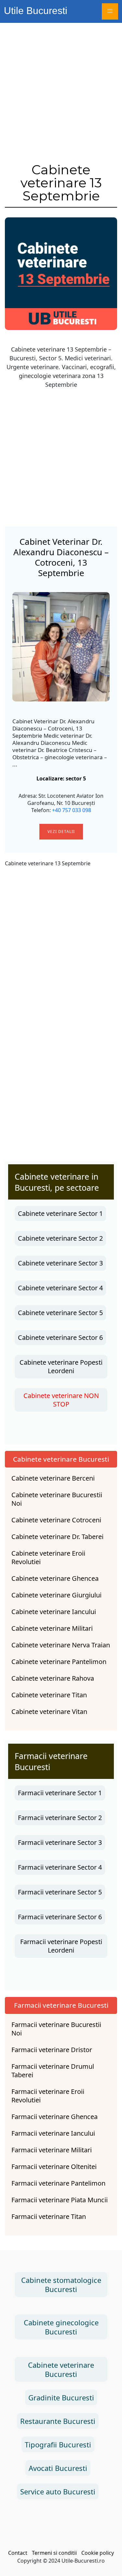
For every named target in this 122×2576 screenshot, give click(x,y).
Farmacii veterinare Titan (49, 2217)
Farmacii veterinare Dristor (52, 2050)
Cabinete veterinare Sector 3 (60, 1263)
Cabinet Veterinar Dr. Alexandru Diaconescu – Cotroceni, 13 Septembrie (61, 557)
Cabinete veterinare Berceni (53, 1478)
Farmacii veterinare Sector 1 (60, 1793)
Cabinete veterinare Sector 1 (60, 1213)
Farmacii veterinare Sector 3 (60, 1842)
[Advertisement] (61, 87)
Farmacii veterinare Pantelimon (58, 2183)
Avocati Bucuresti (58, 2468)
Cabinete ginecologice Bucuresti (61, 2327)
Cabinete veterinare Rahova (53, 1678)
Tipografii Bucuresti (58, 2444)
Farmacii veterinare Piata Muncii (60, 2200)
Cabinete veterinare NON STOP (61, 1400)
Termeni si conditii (54, 2553)
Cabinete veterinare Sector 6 (60, 1337)
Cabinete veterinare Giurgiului (56, 1595)
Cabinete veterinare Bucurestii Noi (57, 1499)
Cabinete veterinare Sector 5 (60, 1313)
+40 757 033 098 (72, 810)
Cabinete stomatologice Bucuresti (61, 2285)
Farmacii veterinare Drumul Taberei (53, 2071)
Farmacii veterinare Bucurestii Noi (56, 2029)
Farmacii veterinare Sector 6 (60, 1917)
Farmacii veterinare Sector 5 (60, 1892)
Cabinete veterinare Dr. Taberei (57, 1537)
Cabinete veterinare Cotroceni (56, 1520)
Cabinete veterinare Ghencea (55, 1579)
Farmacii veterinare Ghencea (54, 2117)
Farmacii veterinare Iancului (53, 2133)
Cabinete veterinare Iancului (54, 1612)
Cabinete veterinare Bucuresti (61, 1459)
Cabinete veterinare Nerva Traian (61, 1645)
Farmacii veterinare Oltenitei (54, 2167)
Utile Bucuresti (36, 11)
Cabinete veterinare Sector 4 (60, 1288)
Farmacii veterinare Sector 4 (60, 1867)
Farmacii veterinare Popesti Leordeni (61, 1946)
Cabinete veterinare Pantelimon (59, 1662)
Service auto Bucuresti (58, 2491)
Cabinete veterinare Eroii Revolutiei (48, 1558)
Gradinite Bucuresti (61, 2397)
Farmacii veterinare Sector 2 (60, 1818)
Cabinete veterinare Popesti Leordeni (61, 1367)
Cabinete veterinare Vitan (49, 1712)
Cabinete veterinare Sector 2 (60, 1238)
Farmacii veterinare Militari (52, 2150)
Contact (18, 2553)
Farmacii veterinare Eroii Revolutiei (48, 2096)
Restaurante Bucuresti (58, 2421)
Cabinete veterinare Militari (52, 1628)
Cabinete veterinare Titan (49, 1695)
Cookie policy (98, 2553)
